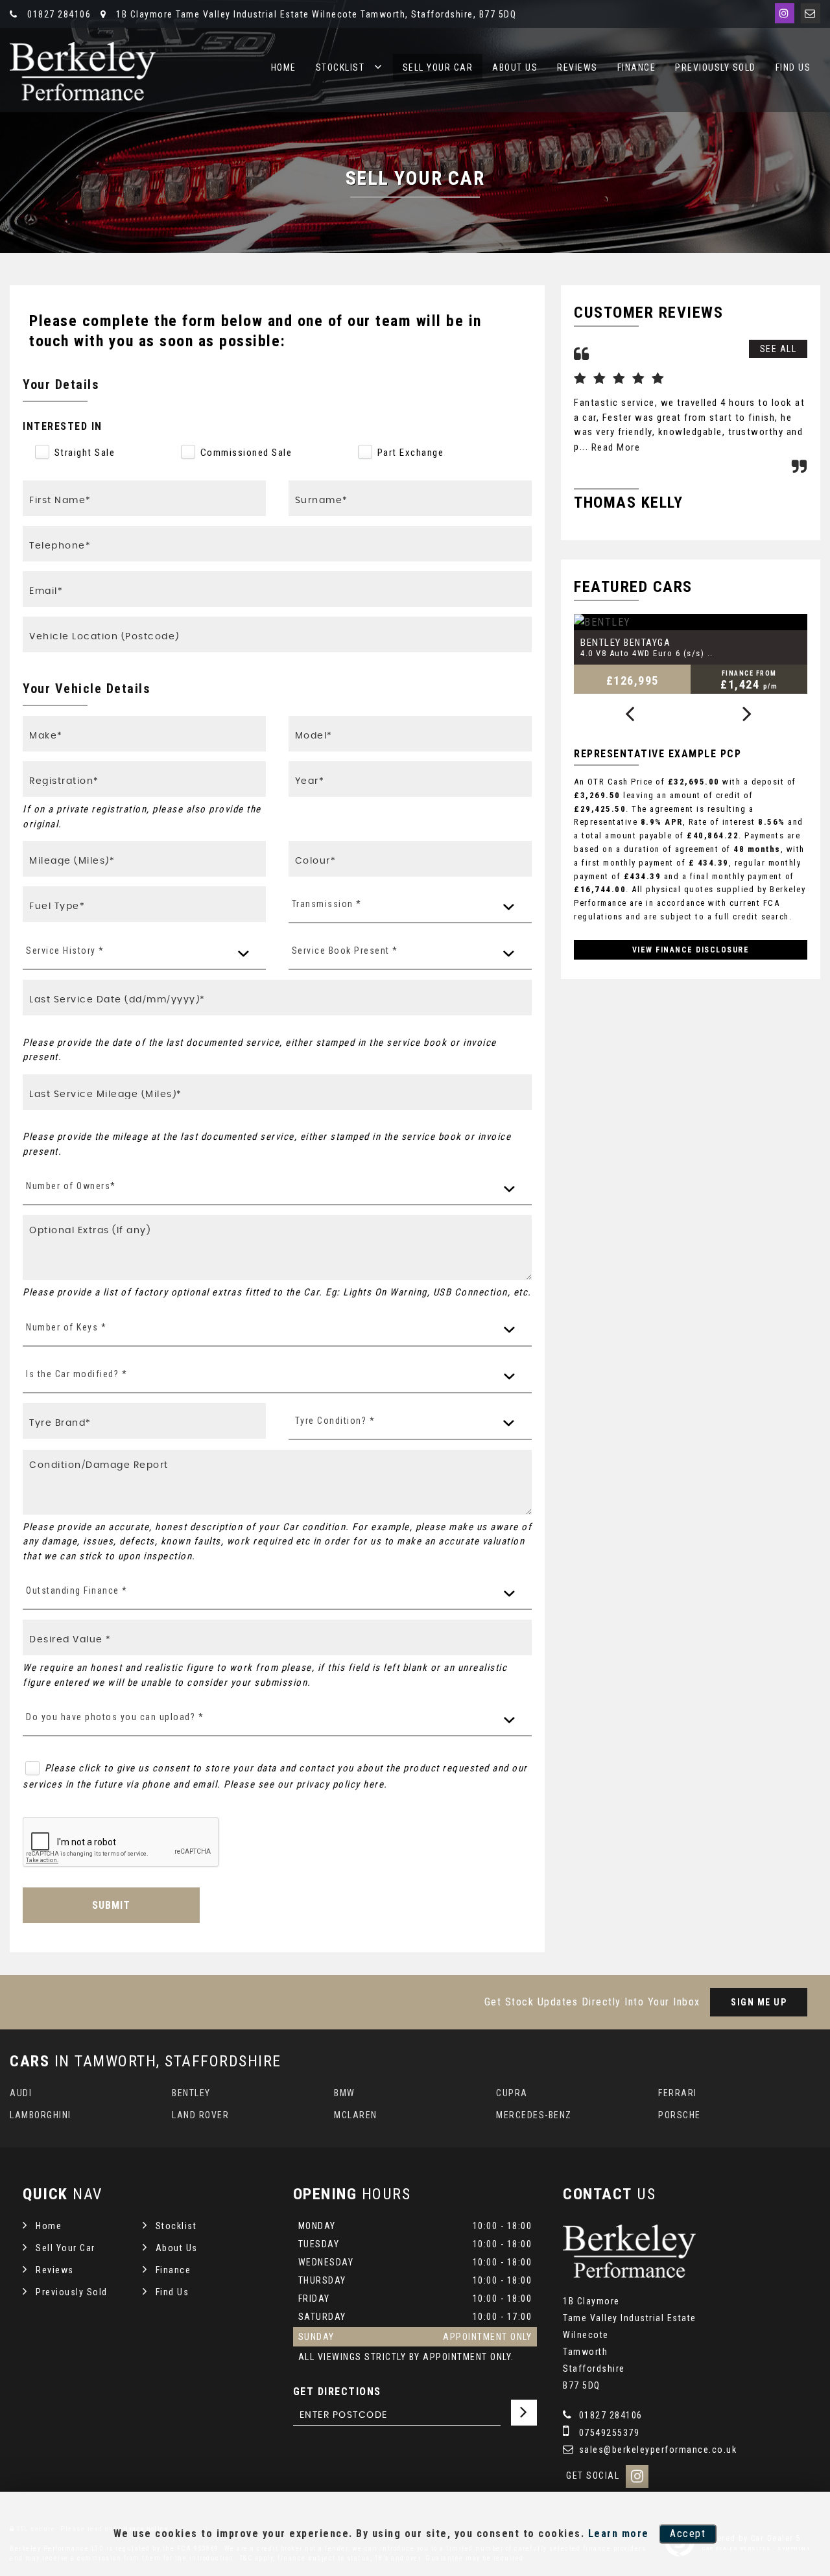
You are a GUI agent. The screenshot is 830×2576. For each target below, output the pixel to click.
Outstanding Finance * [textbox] (77, 1590)
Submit (111, 1905)
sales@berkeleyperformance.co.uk (656, 2450)
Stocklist (340, 67)
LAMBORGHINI (41, 2115)
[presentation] (630, 715)
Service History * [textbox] (65, 951)
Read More (616, 447)
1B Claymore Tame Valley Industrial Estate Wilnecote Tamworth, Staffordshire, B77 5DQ (315, 14)
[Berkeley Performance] (83, 71)
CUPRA (512, 2093)
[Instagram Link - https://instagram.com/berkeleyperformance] (785, 13)
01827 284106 (58, 14)
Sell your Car (438, 67)
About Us (515, 67)
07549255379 (608, 2433)
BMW (345, 2093)
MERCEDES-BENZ (534, 2115)
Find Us (793, 67)
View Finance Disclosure (691, 950)
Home (284, 67)
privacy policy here (340, 1784)
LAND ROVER (200, 2115)
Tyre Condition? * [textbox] (335, 1421)
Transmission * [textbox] (327, 904)
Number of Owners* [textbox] (71, 1186)
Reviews (577, 67)
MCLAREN (356, 2115)
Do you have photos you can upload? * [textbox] (115, 1717)
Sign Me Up (759, 2002)
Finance (637, 67)
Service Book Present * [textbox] (345, 951)
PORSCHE (680, 2115)
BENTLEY (191, 2093)
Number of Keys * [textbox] (66, 1327)
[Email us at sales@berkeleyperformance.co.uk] (811, 13)
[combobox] (410, 905)
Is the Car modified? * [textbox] (77, 1374)
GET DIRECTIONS (337, 2392)
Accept (688, 2534)
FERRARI (678, 2093)
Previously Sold (716, 67)
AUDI (21, 2093)
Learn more (619, 2534)
